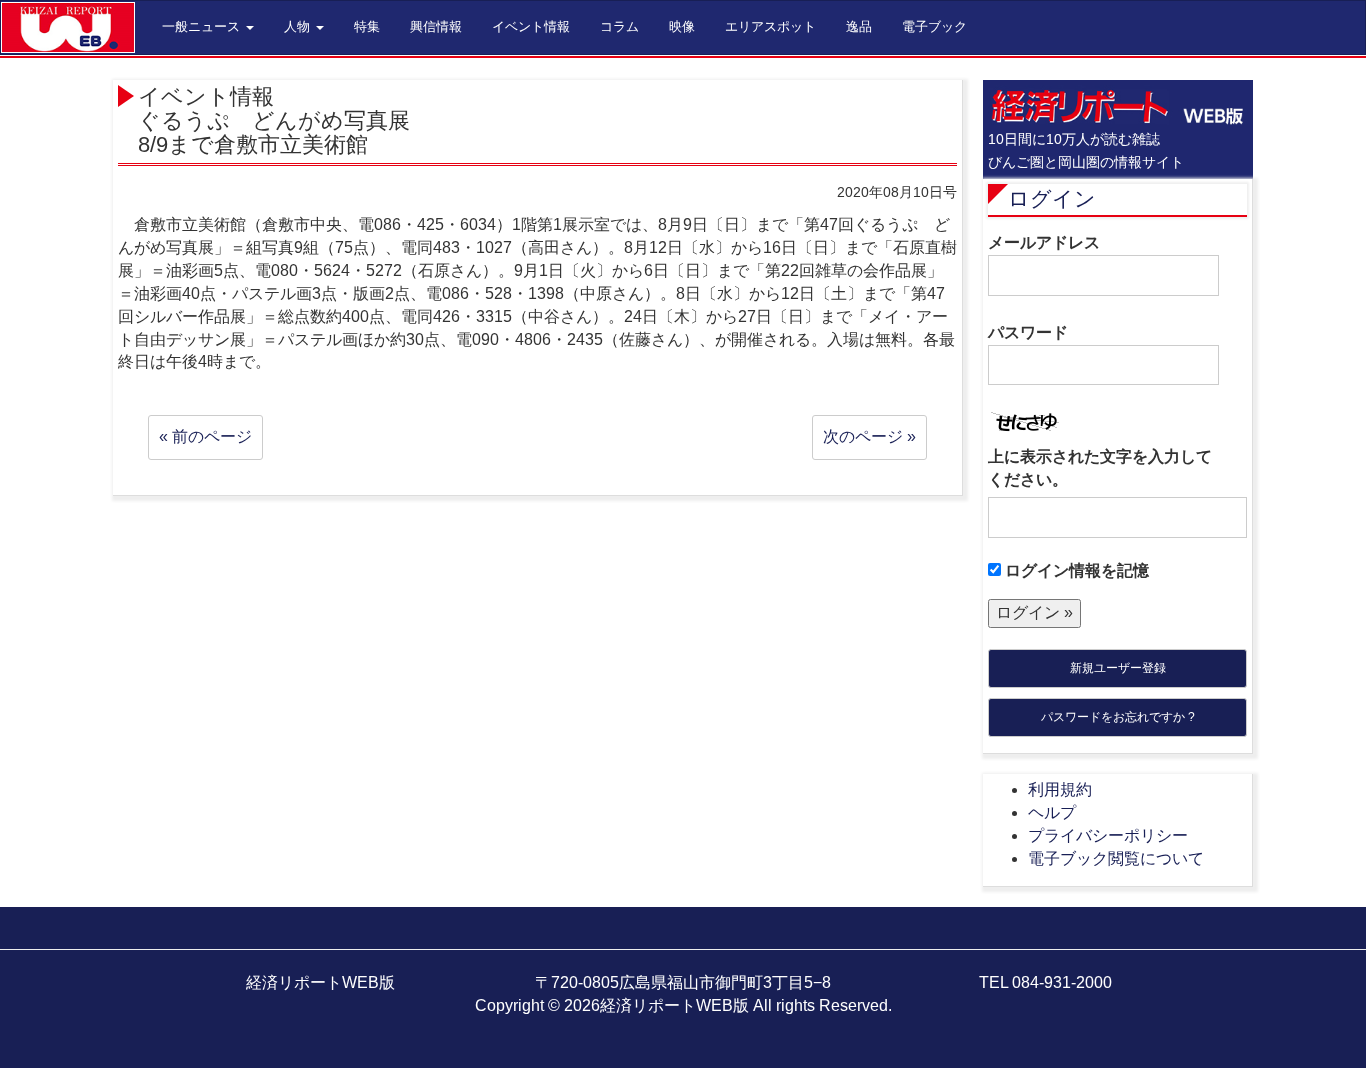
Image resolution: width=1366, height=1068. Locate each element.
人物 (299, 26)
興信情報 (436, 26)
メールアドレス (1044, 242)
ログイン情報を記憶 (1075, 570)
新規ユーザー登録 (1118, 668)
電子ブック (934, 26)
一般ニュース (203, 26)
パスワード (1028, 332)
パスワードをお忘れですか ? (1118, 717)
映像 (682, 26)
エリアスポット (770, 26)
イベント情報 (531, 26)
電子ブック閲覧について (1116, 858)
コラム (619, 26)
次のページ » (869, 436)
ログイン (1052, 198)
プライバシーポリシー (1108, 835)
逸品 (859, 26)
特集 (367, 26)
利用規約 (1060, 789)
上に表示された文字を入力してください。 (1100, 468)
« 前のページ (205, 436)
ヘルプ (1052, 812)
